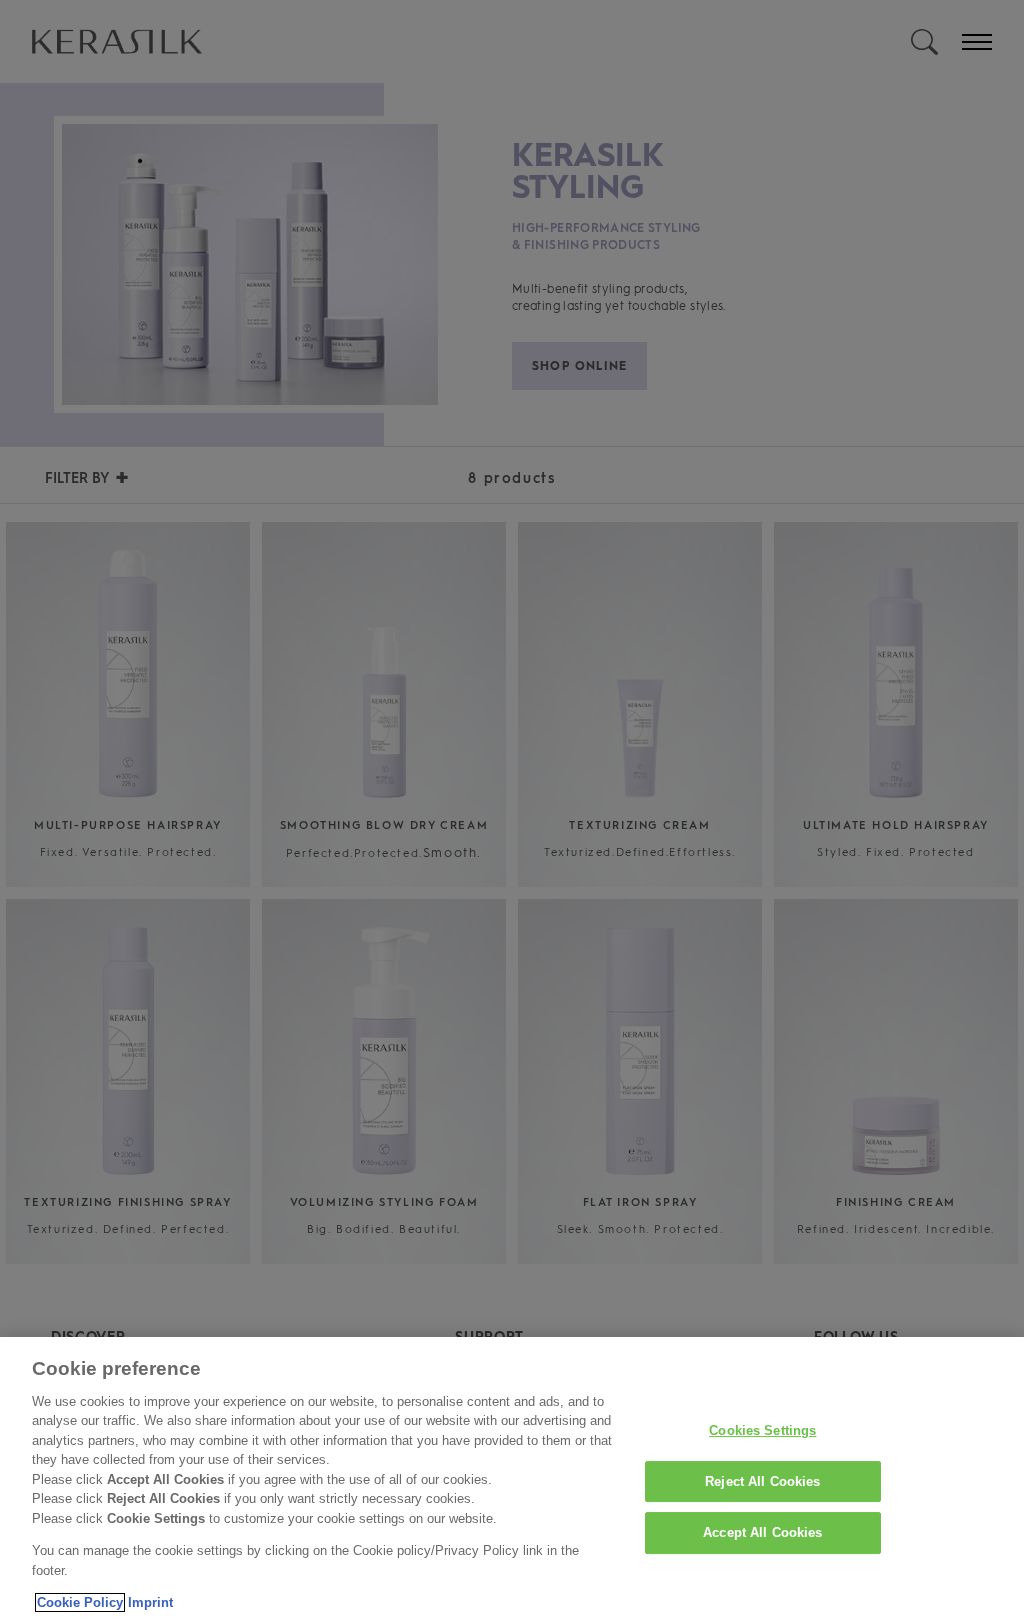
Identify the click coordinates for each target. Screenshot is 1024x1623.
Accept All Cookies (762, 1532)
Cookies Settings (762, 1430)
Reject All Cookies (762, 1481)
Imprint (150, 1602)
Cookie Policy (80, 1602)
